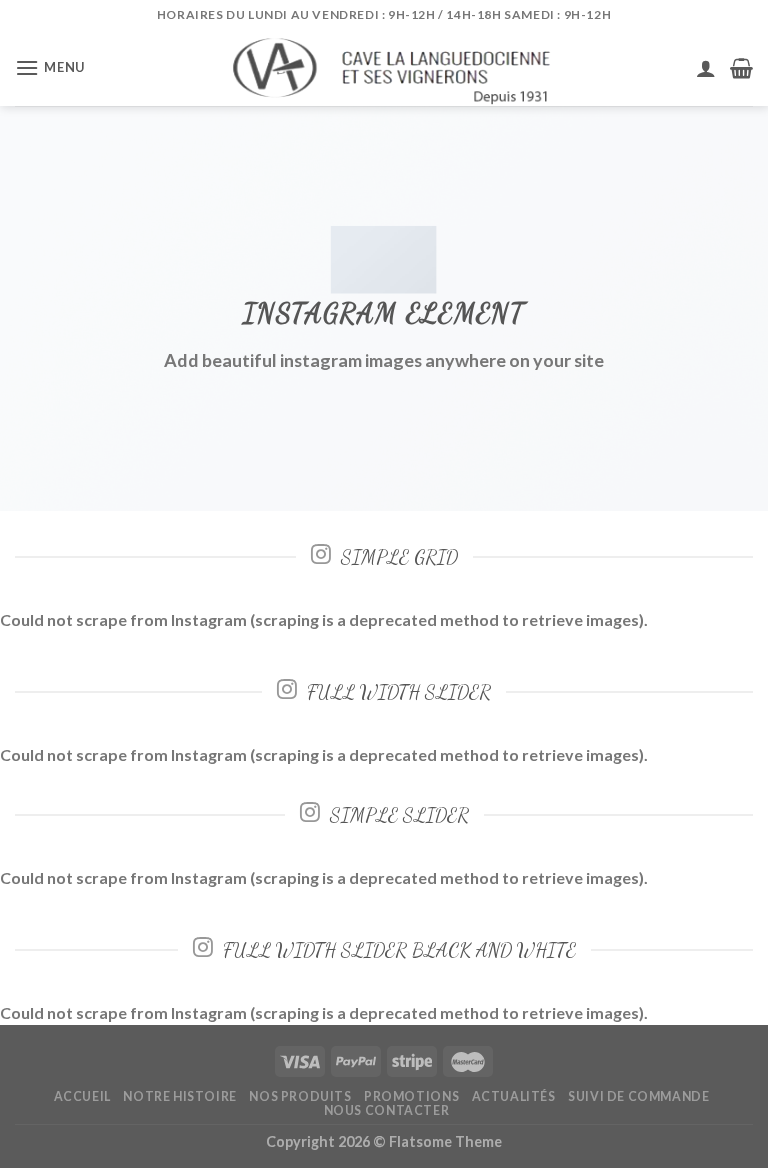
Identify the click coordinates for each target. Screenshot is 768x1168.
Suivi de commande (638, 1096)
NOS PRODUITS (300, 1096)
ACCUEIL (82, 1096)
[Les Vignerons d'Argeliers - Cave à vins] (384, 68)
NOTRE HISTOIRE (180, 1096)
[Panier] (741, 68)
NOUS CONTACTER (387, 1110)
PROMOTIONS (411, 1096)
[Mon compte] (706, 68)
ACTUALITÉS (514, 1096)
